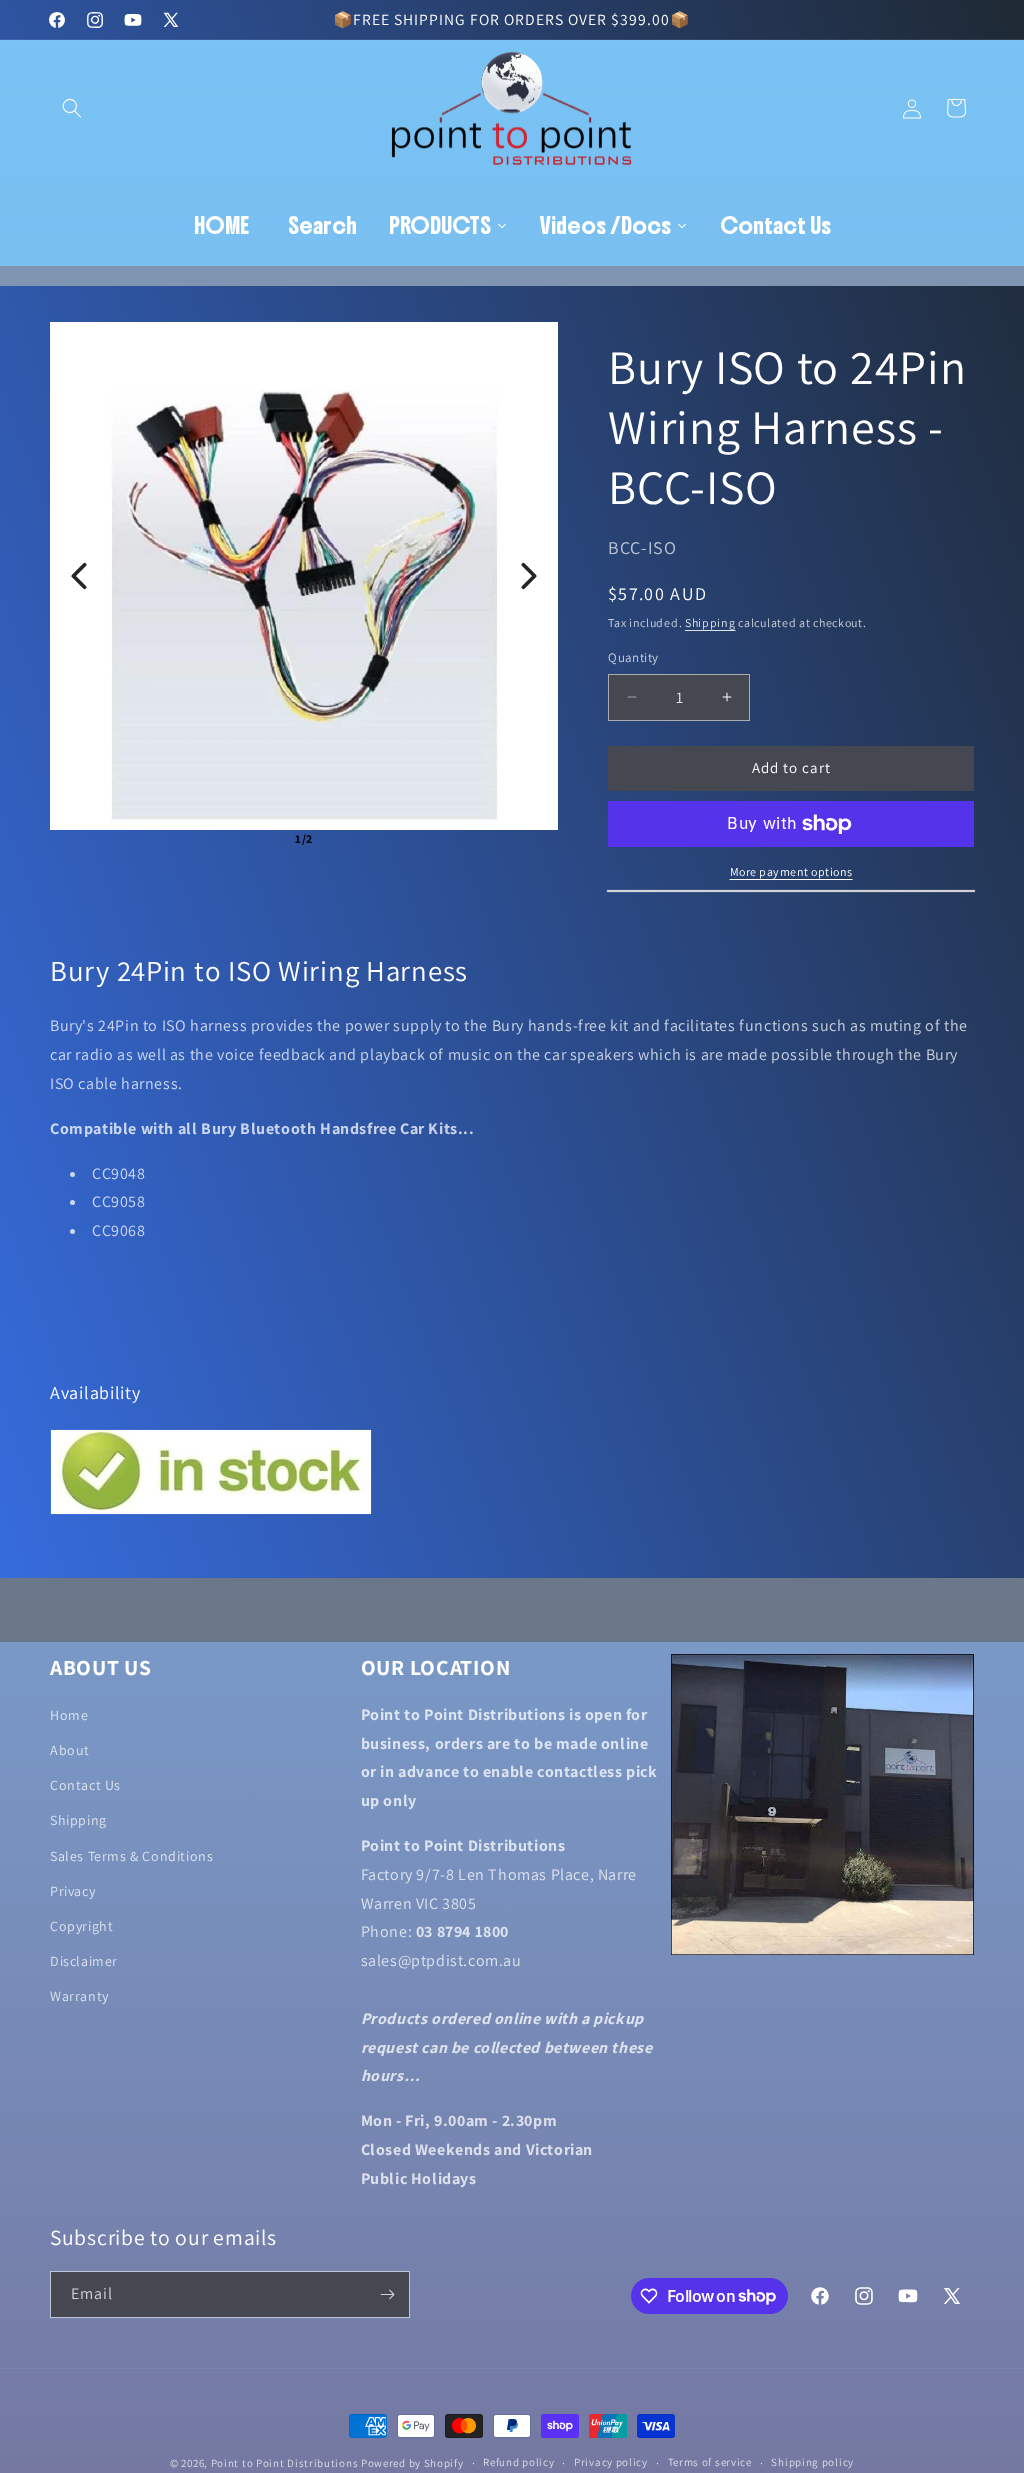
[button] (72, 108)
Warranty (79, 1996)
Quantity (633, 657)
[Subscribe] (387, 2294)
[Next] (529, 576)
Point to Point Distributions (285, 2463)
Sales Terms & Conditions (131, 1856)
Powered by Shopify (412, 2463)
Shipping (710, 622)
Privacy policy (611, 2462)
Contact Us (85, 1785)
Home (69, 1715)
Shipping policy (812, 2462)
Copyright (81, 1926)
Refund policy (518, 2462)
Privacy (72, 1891)
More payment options (791, 871)
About (70, 1750)
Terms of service (710, 2462)
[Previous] (79, 576)
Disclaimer (84, 1961)
